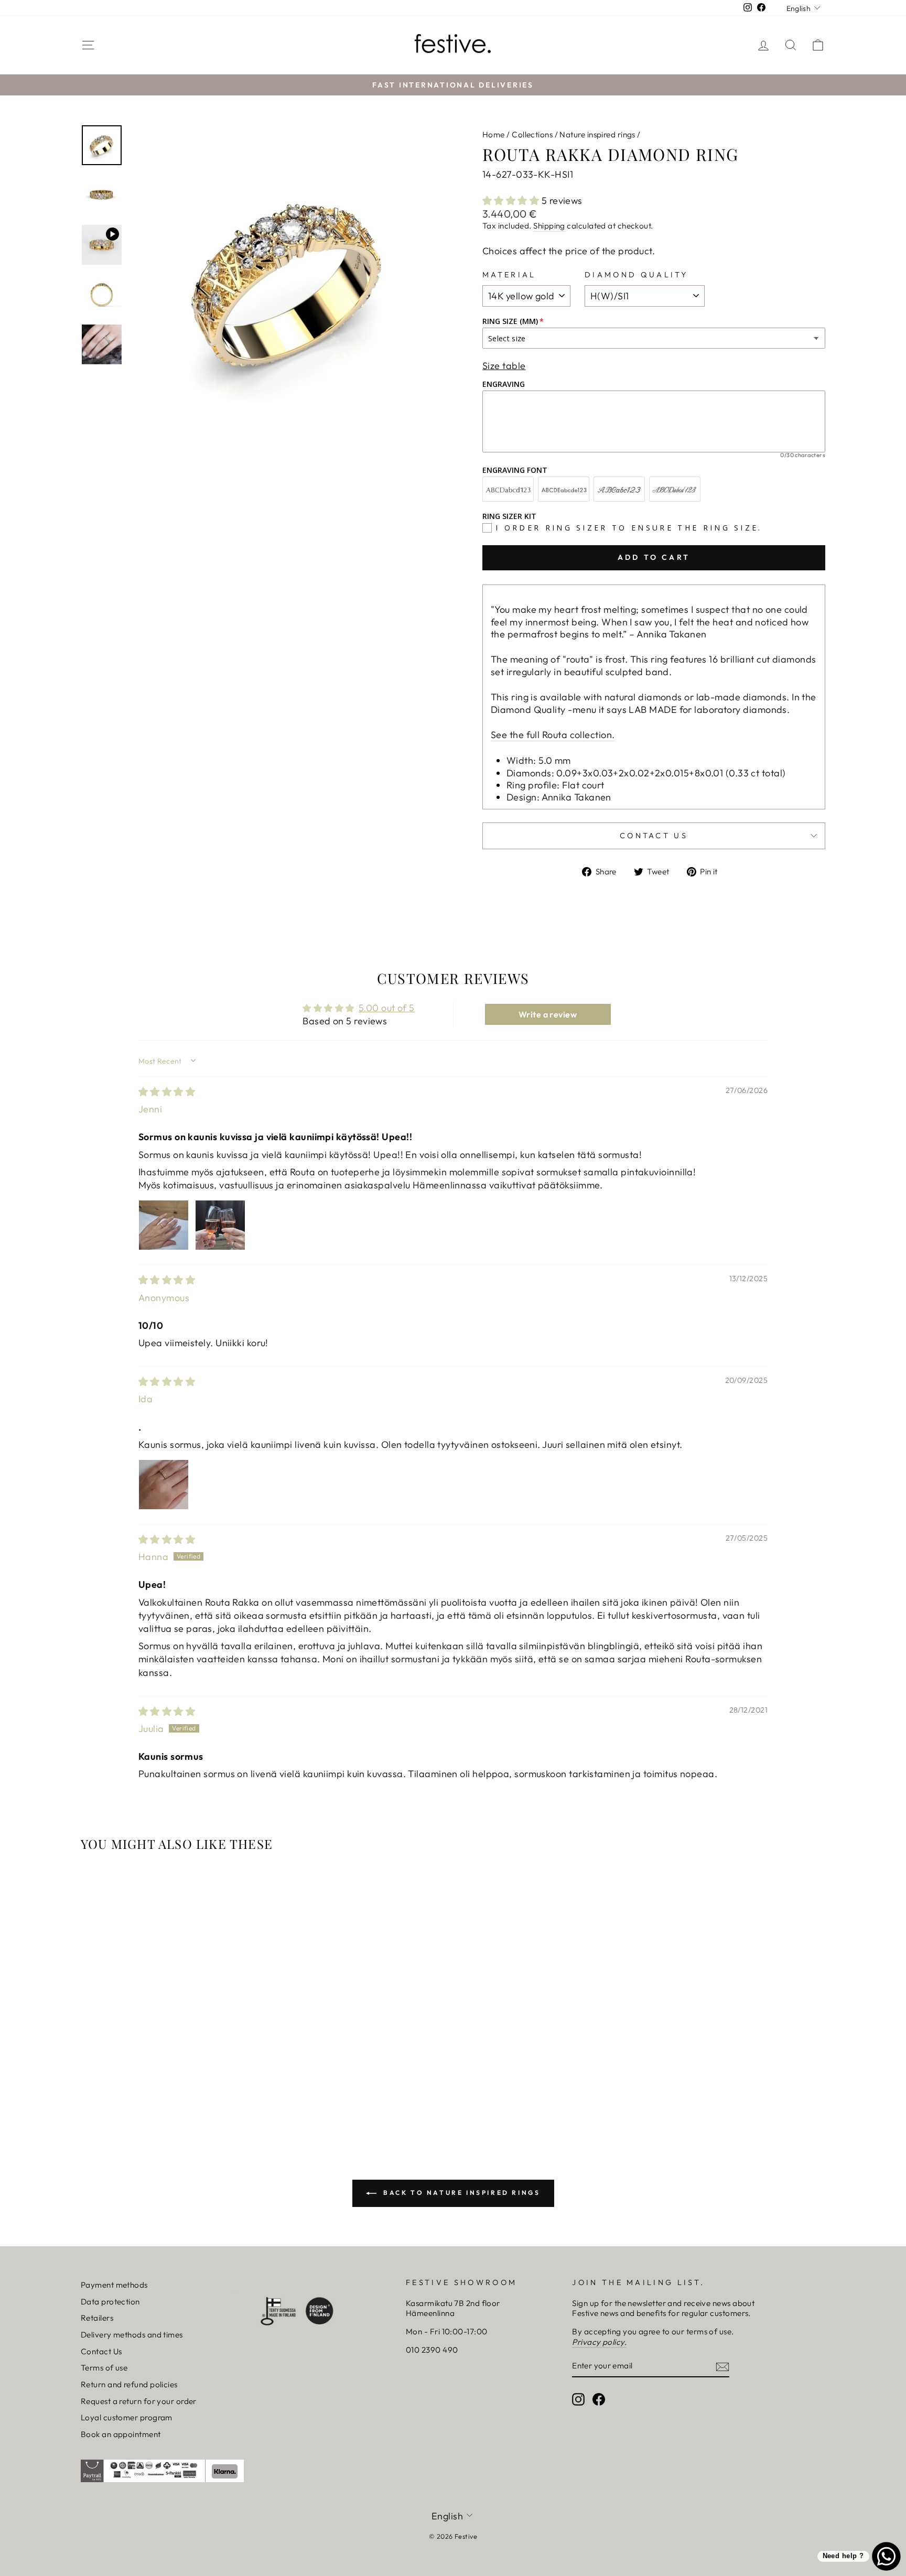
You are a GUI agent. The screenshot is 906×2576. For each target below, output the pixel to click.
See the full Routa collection (551, 735)
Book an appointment (121, 2434)
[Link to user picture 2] (220, 1225)
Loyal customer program (127, 2417)
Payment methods (114, 2285)
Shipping (549, 226)
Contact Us (101, 2351)
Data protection (110, 2302)
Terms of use (104, 2368)
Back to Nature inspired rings (461, 2193)
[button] (512, 201)
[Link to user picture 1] (164, 1225)
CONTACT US (654, 836)
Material (509, 275)
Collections (532, 134)
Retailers (97, 2318)
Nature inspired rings (597, 134)
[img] (167, 1092)
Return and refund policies (129, 2384)
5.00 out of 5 (387, 1008)
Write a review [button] (548, 1014)
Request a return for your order (139, 2401)
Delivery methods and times (132, 2335)
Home (494, 134)
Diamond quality (637, 275)
